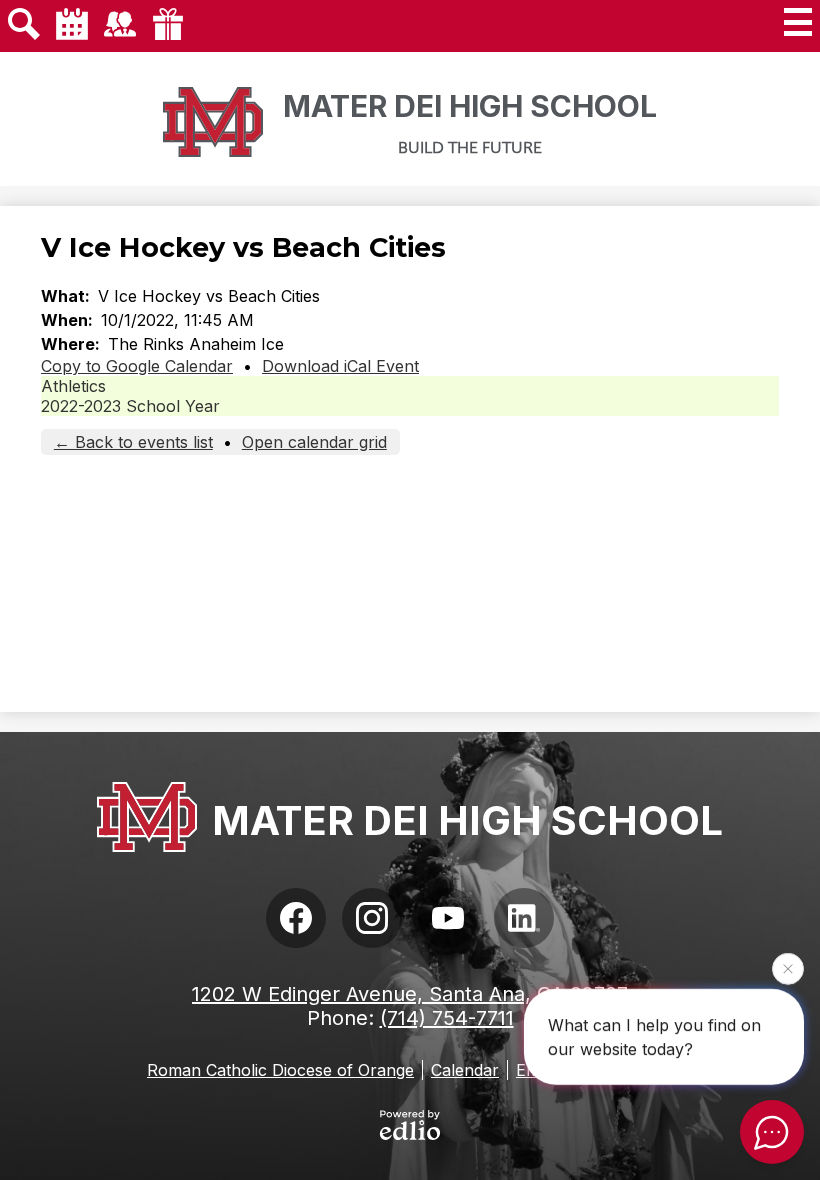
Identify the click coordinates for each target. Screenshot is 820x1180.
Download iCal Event (340, 366)
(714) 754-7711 (447, 1018)
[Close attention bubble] (788, 968)
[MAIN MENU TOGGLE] (798, 22)
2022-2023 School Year (130, 406)
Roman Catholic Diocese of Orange (280, 1070)
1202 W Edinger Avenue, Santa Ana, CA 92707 (410, 994)
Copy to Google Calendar (137, 366)
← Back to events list (133, 442)
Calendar (465, 1070)
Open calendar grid (314, 442)
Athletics (73, 386)
